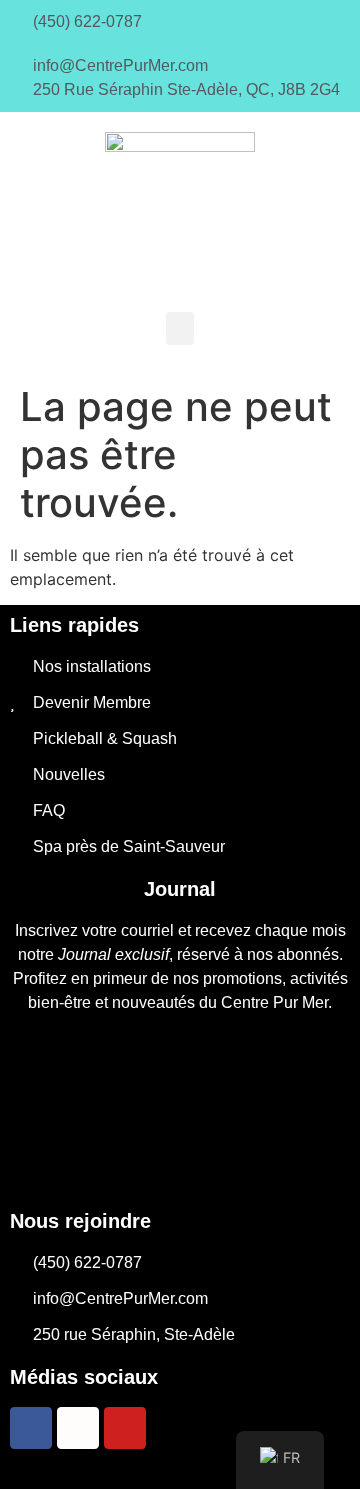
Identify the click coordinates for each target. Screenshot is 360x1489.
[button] (180, 328)
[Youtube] (125, 1428)
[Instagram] (78, 1428)
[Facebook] (31, 1428)
